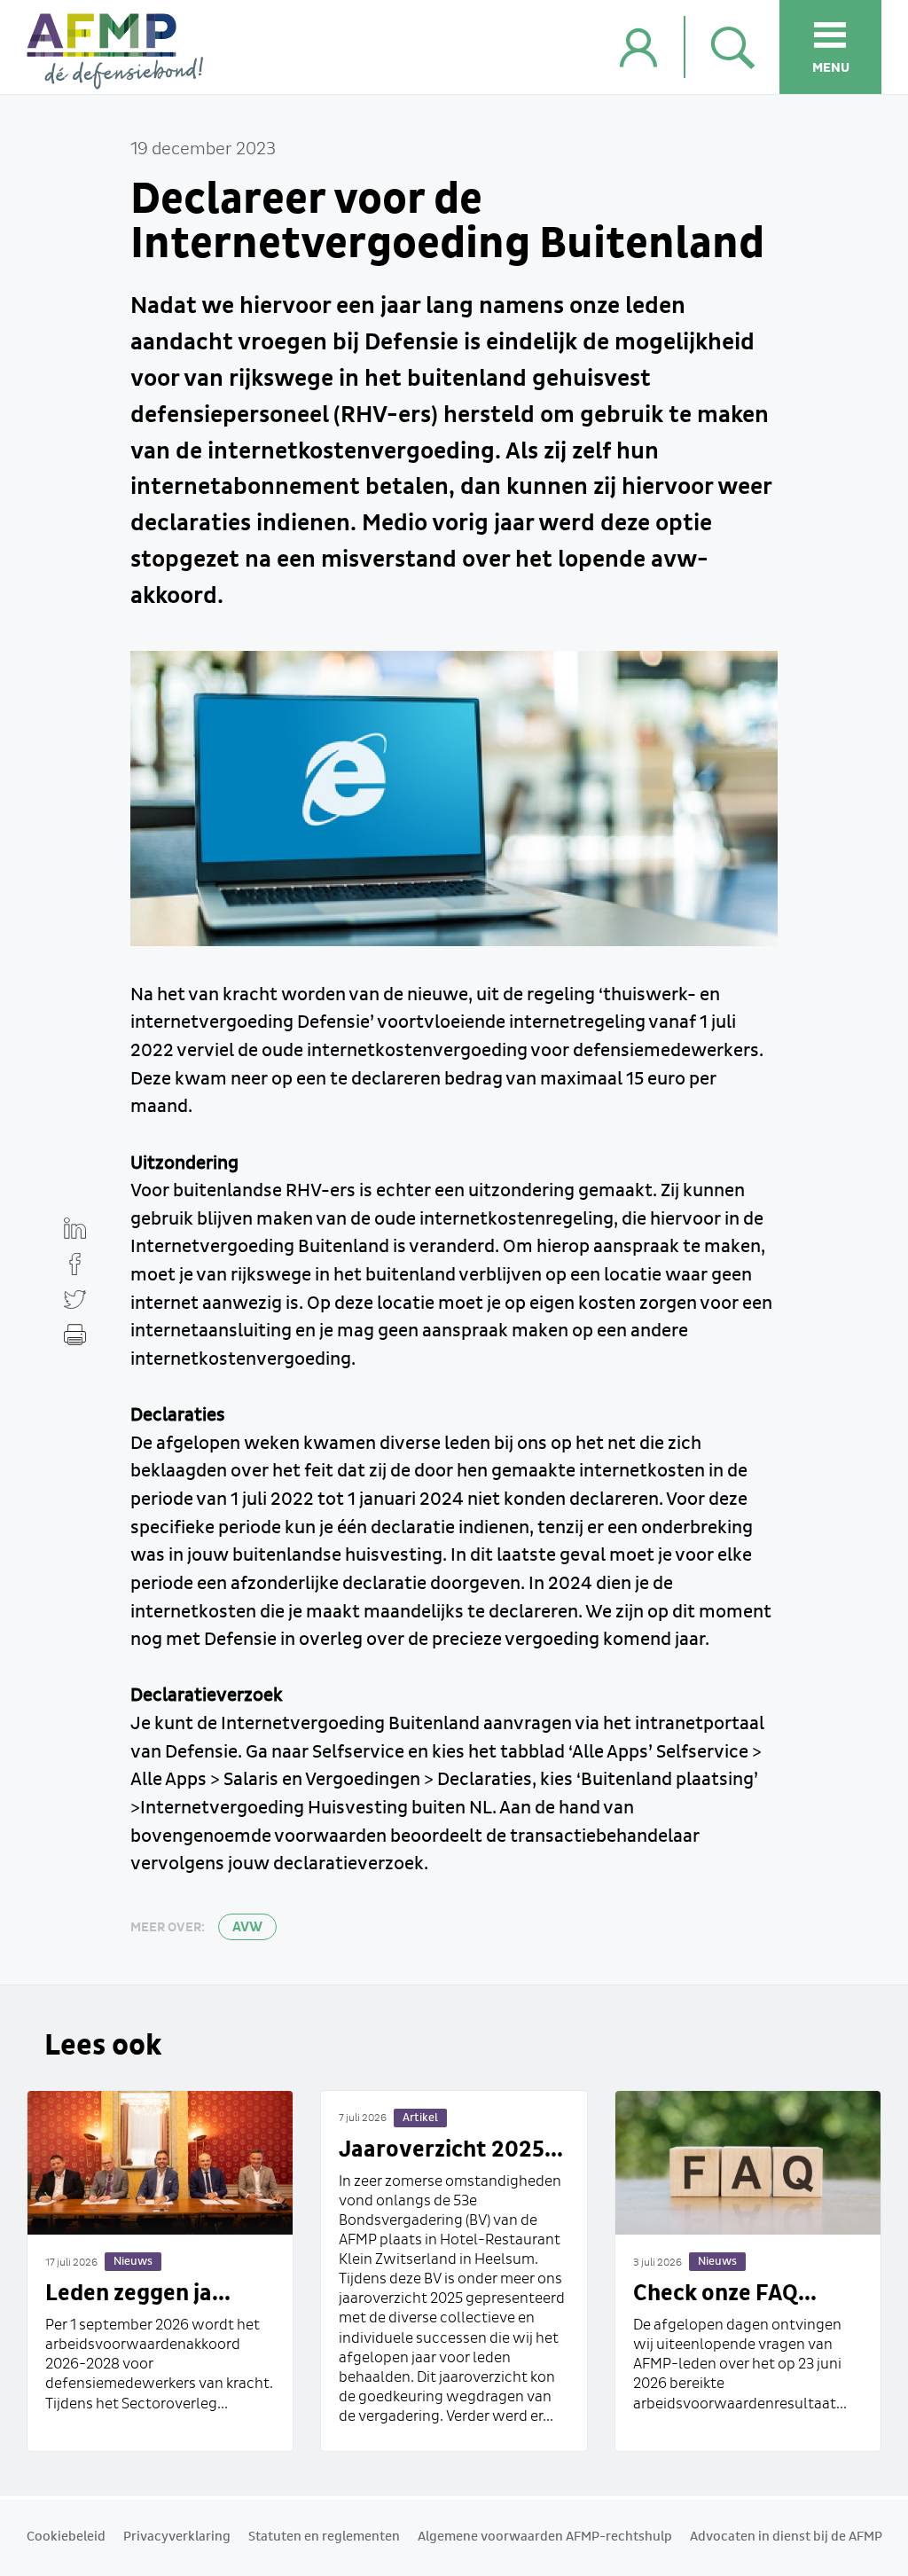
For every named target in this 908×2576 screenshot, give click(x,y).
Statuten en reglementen (324, 2537)
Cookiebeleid (66, 2537)
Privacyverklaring (177, 2537)
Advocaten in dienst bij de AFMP (786, 2537)
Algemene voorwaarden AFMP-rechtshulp (545, 2537)
